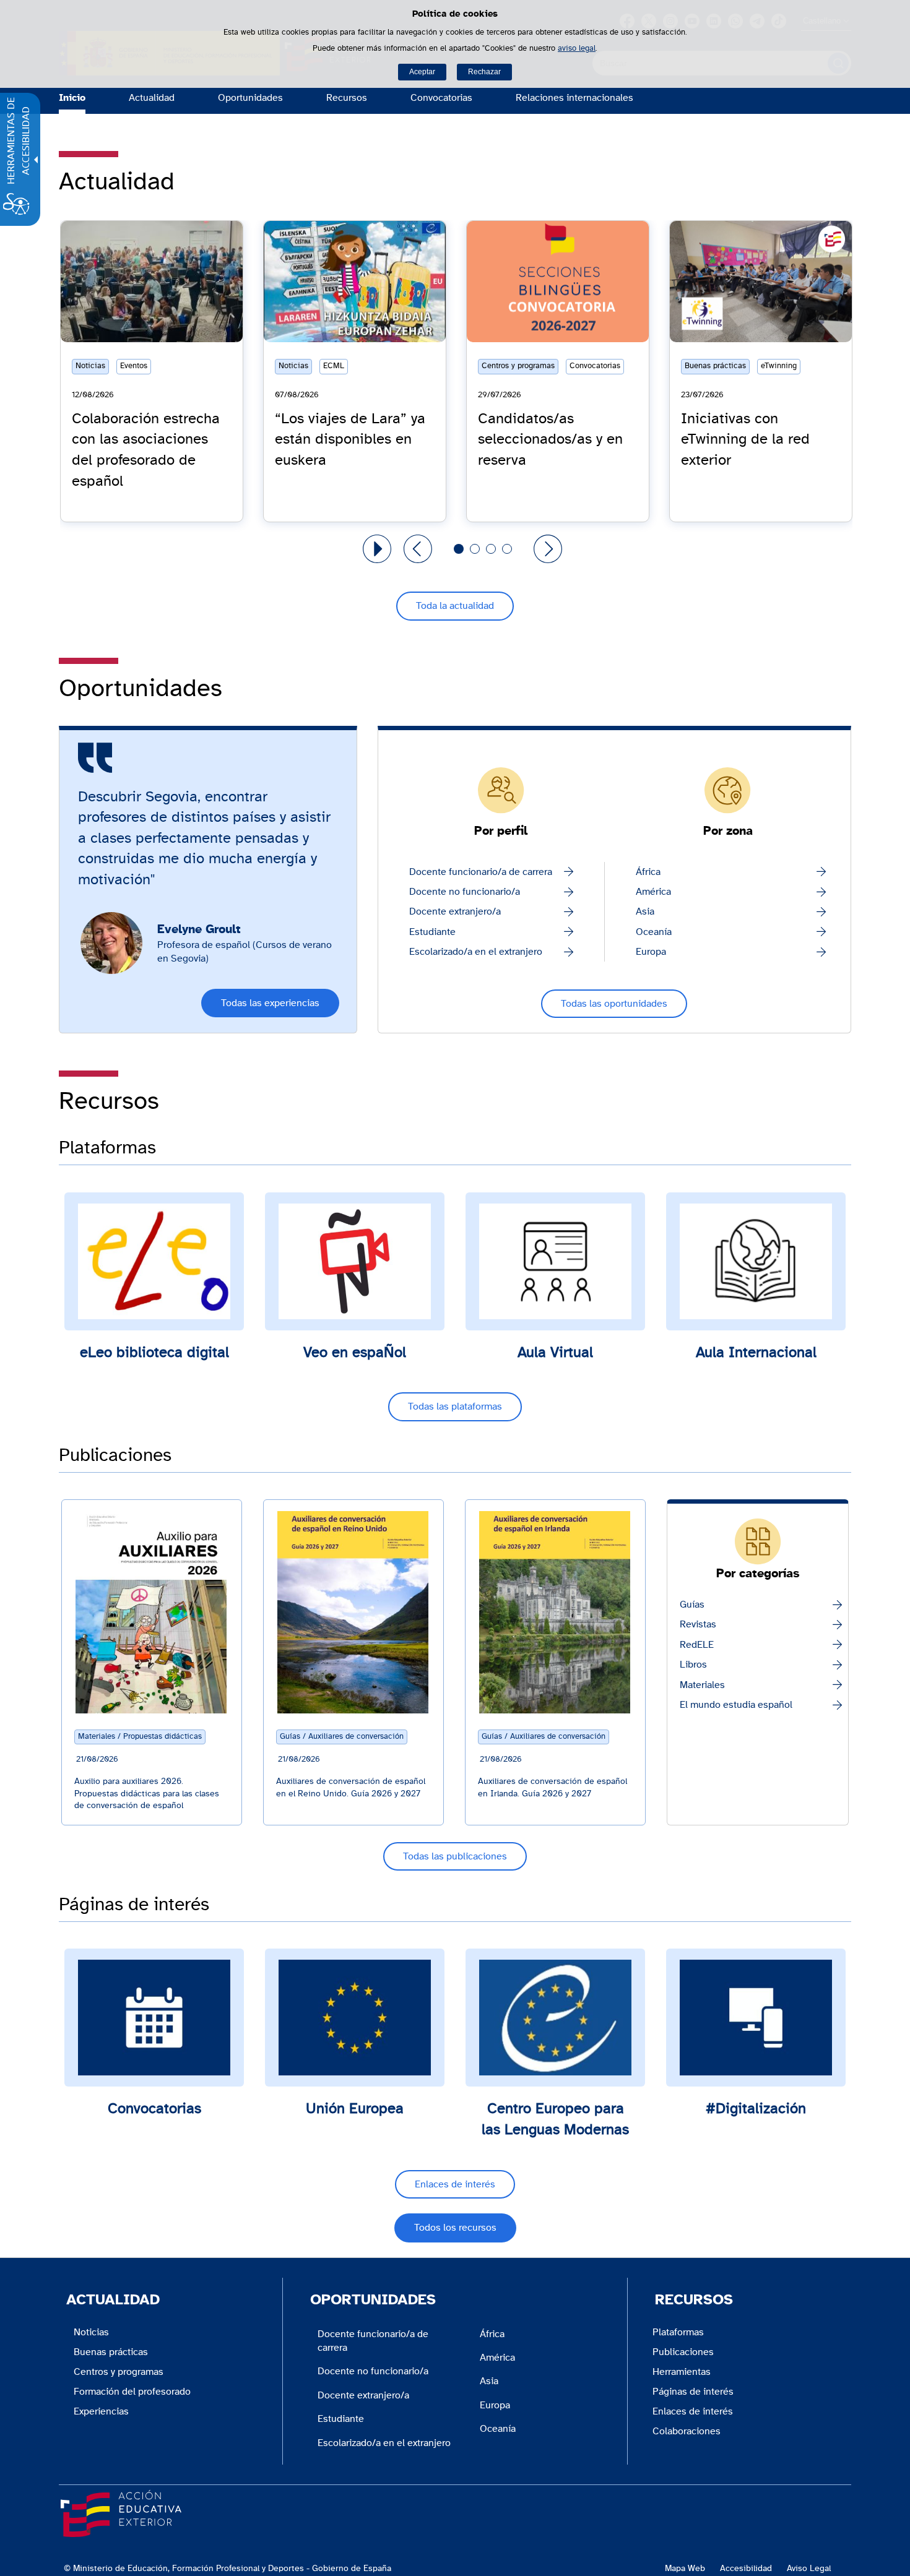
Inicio (72, 98)
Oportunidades (250, 98)
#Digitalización (756, 2109)
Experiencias (101, 2411)
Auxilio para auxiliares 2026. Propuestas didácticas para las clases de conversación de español (147, 1794)
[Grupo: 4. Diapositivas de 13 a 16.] (507, 549)
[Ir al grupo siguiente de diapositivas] (548, 549)
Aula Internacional (756, 1353)
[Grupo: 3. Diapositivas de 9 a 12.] (491, 549)
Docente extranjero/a (455, 911)
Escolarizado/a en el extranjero (476, 952)
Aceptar (422, 72)
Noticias (91, 2332)
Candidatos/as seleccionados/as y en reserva (550, 440)
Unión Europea (355, 2109)
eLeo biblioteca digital (154, 1353)
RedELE (697, 1645)
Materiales (702, 1685)
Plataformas (678, 2332)
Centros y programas (119, 2372)
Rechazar (484, 72)
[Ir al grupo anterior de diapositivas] (418, 549)
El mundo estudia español (736, 1705)
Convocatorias (441, 98)
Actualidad (152, 98)
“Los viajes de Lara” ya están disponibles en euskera (350, 440)
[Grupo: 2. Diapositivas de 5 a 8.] (475, 549)
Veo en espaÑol (355, 1353)
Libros (693, 1665)
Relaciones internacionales (574, 98)
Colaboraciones (687, 2431)
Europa (651, 952)
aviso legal (577, 49)
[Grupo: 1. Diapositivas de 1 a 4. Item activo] (459, 549)
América (653, 892)
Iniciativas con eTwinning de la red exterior (745, 440)
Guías (692, 1605)
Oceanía (654, 932)
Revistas (698, 1624)
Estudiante (432, 932)
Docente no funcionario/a (465, 892)
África (648, 872)
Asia (645, 911)
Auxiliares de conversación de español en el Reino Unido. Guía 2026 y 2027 (351, 1788)
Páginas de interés (693, 2392)
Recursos (347, 98)
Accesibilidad (746, 2568)
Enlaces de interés (693, 2411)
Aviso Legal (809, 2568)
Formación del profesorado (132, 2392)
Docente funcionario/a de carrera (481, 872)
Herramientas (682, 2372)
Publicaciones (683, 2352)
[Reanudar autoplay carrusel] (377, 549)
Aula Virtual (555, 1353)
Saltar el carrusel (96, 225)
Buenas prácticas (111, 2352)
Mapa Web (685, 2568)
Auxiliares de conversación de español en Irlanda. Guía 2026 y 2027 (552, 1788)
